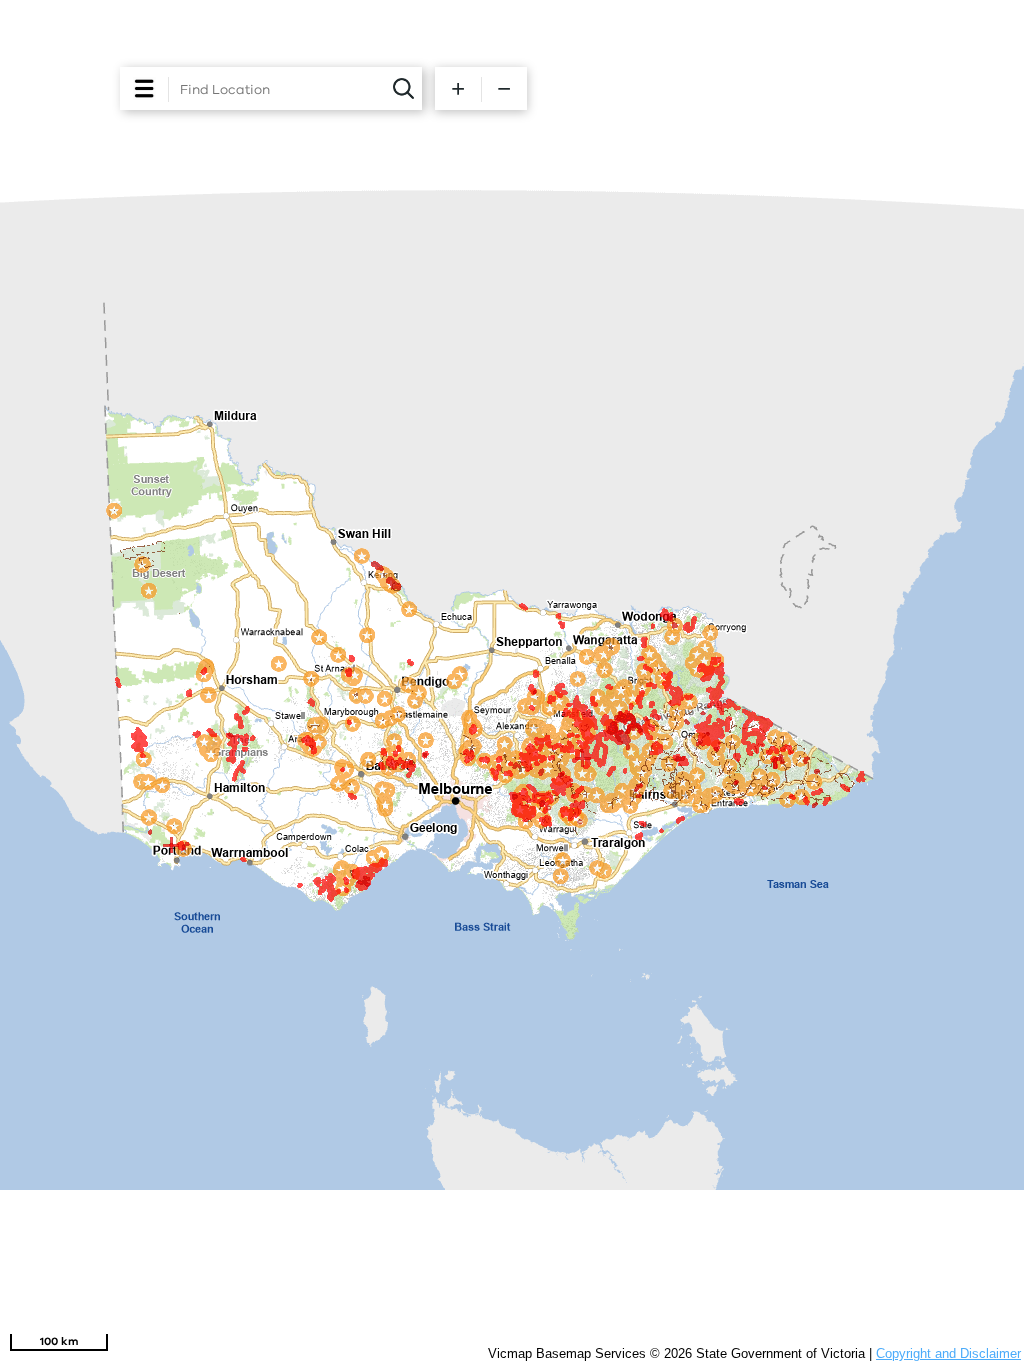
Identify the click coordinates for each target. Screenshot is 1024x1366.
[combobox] (285, 90)
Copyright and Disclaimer (948, 1353)
